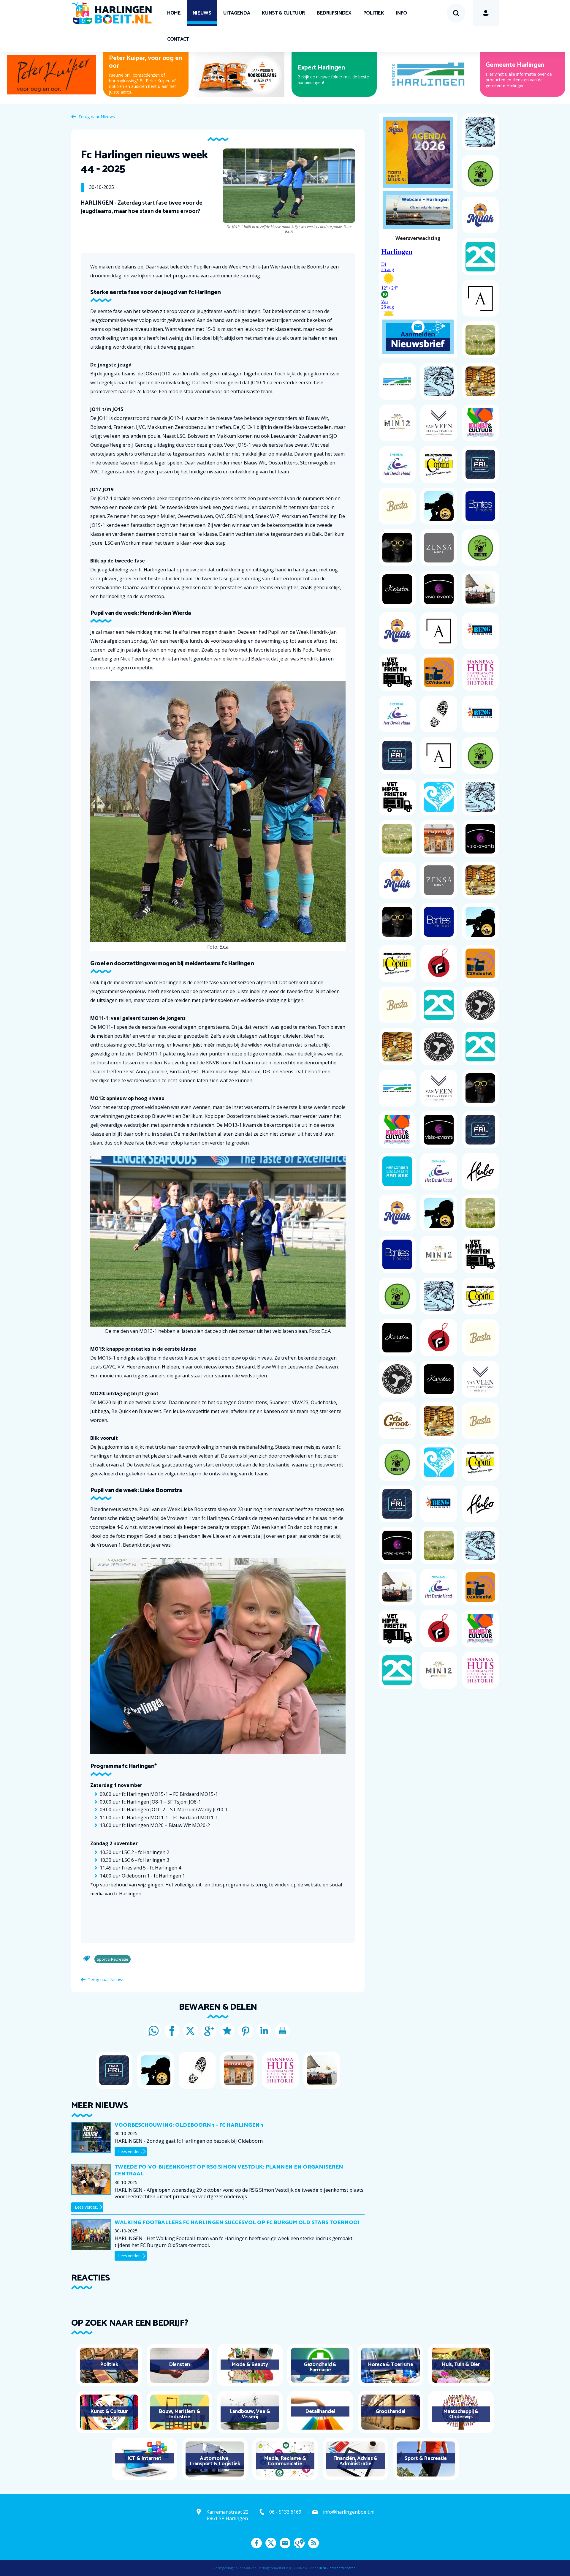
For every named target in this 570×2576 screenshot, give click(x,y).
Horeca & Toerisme (391, 2365)
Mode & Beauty (250, 2365)
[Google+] (209, 2031)
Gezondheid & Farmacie (320, 2367)
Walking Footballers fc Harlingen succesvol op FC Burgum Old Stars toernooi (237, 2223)
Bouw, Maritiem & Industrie (179, 2414)
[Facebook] (172, 2031)
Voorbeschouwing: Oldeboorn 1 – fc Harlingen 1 (189, 2125)
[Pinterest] (246, 2031)
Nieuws (202, 13)
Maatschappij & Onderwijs (461, 2414)
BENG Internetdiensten (337, 2568)
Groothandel (391, 2411)
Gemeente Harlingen (515, 65)
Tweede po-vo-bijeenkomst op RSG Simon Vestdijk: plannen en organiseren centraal (229, 2170)
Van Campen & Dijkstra (141, 65)
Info (402, 13)
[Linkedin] (264, 2031)
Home (174, 13)
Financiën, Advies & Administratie (355, 2461)
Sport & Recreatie (426, 2458)
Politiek (374, 13)
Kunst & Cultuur (283, 13)
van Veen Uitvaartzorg (329, 65)
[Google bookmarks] (227, 2031)
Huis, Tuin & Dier (461, 2365)
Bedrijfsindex (334, 13)
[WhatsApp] (153, 2031)
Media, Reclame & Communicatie (285, 2461)
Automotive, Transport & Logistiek (215, 2461)
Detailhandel (320, 2411)
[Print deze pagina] (282, 2031)
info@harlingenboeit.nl (349, 2512)
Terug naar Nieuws (97, 117)
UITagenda (237, 13)
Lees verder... (130, 2151)
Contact (178, 39)
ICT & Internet (144, 2458)
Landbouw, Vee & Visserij (250, 2414)
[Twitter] (190, 2031)
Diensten (179, 2365)
